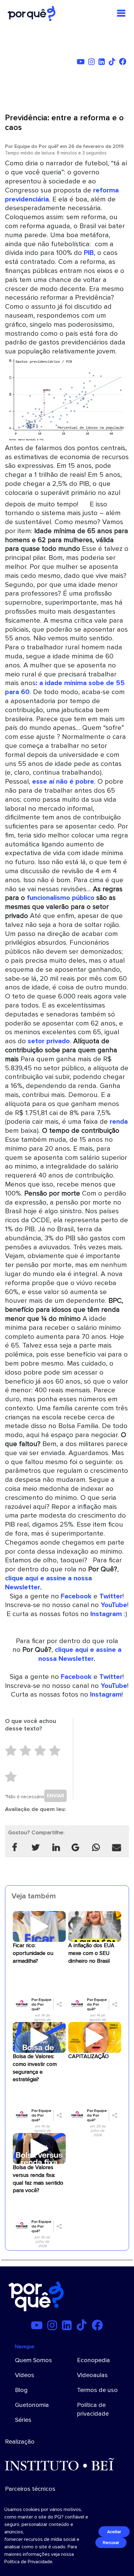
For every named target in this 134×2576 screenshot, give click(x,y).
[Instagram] (93, 63)
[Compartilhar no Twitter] (35, 1848)
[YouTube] (82, 63)
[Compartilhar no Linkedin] (56, 1848)
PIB (89, 253)
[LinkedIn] (103, 63)
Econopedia (93, 2360)
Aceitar (114, 2532)
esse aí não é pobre (63, 781)
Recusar (111, 2543)
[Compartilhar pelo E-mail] (117, 1848)
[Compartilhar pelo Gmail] (75, 1848)
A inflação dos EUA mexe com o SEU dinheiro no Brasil (91, 1953)
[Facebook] (124, 63)
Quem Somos (33, 2360)
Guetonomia (32, 2405)
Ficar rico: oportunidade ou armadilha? (33, 1953)
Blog (21, 2390)
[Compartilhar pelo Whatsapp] (96, 1848)
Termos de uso (97, 2390)
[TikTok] (113, 63)
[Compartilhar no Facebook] (15, 1848)
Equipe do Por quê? (36, 146)
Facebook (76, 1596)
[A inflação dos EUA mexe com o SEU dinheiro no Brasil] (95, 1926)
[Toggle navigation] (121, 13)
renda (119, 1122)
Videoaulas (92, 2375)
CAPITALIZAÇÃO (89, 2056)
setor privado (49, 1041)
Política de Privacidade (28, 2562)
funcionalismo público (61, 898)
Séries (23, 2420)
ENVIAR (55, 1796)
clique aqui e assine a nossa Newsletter (80, 1654)
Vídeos (25, 2375)
